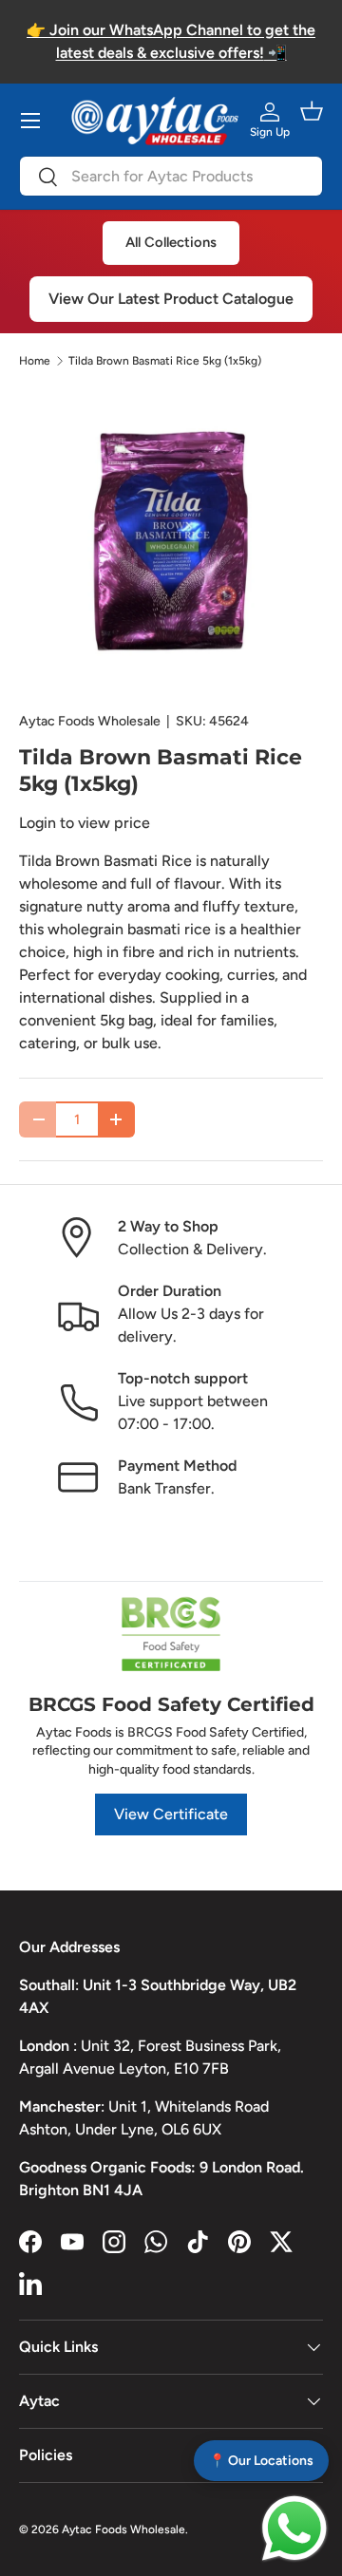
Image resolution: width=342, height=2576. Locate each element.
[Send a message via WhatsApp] (294, 2529)
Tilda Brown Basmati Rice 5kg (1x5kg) (165, 361)
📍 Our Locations (261, 2461)
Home (35, 361)
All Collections (171, 242)
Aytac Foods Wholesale (90, 721)
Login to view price (85, 823)
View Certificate (171, 1814)
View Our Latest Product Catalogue (171, 299)
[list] (171, 540)
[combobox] (171, 176)
